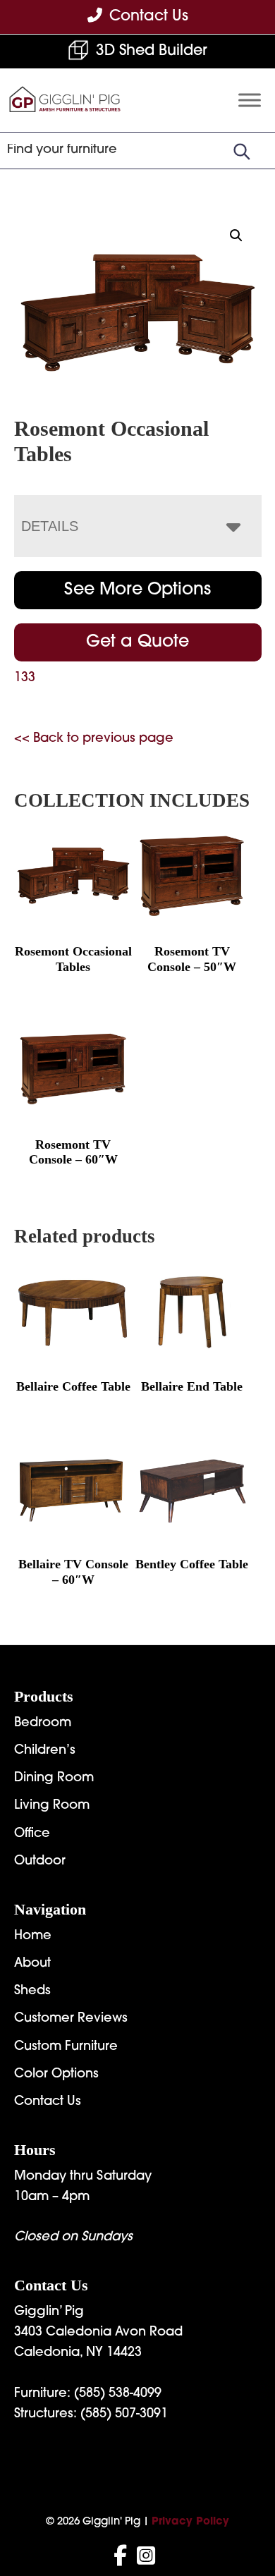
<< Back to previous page (94, 739)
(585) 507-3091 (124, 2415)
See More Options (137, 590)
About (32, 1964)
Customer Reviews (71, 2019)
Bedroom (43, 1723)
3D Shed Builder (152, 51)
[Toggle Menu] (250, 100)
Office (32, 1834)
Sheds (32, 1991)
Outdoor (40, 1862)
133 (25, 678)
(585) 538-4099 (118, 2394)
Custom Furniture (66, 2047)
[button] (236, 236)
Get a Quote (137, 642)
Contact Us (48, 2102)
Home (33, 1936)
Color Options (56, 2075)
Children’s (45, 1751)
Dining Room (54, 1778)
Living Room (52, 1806)
